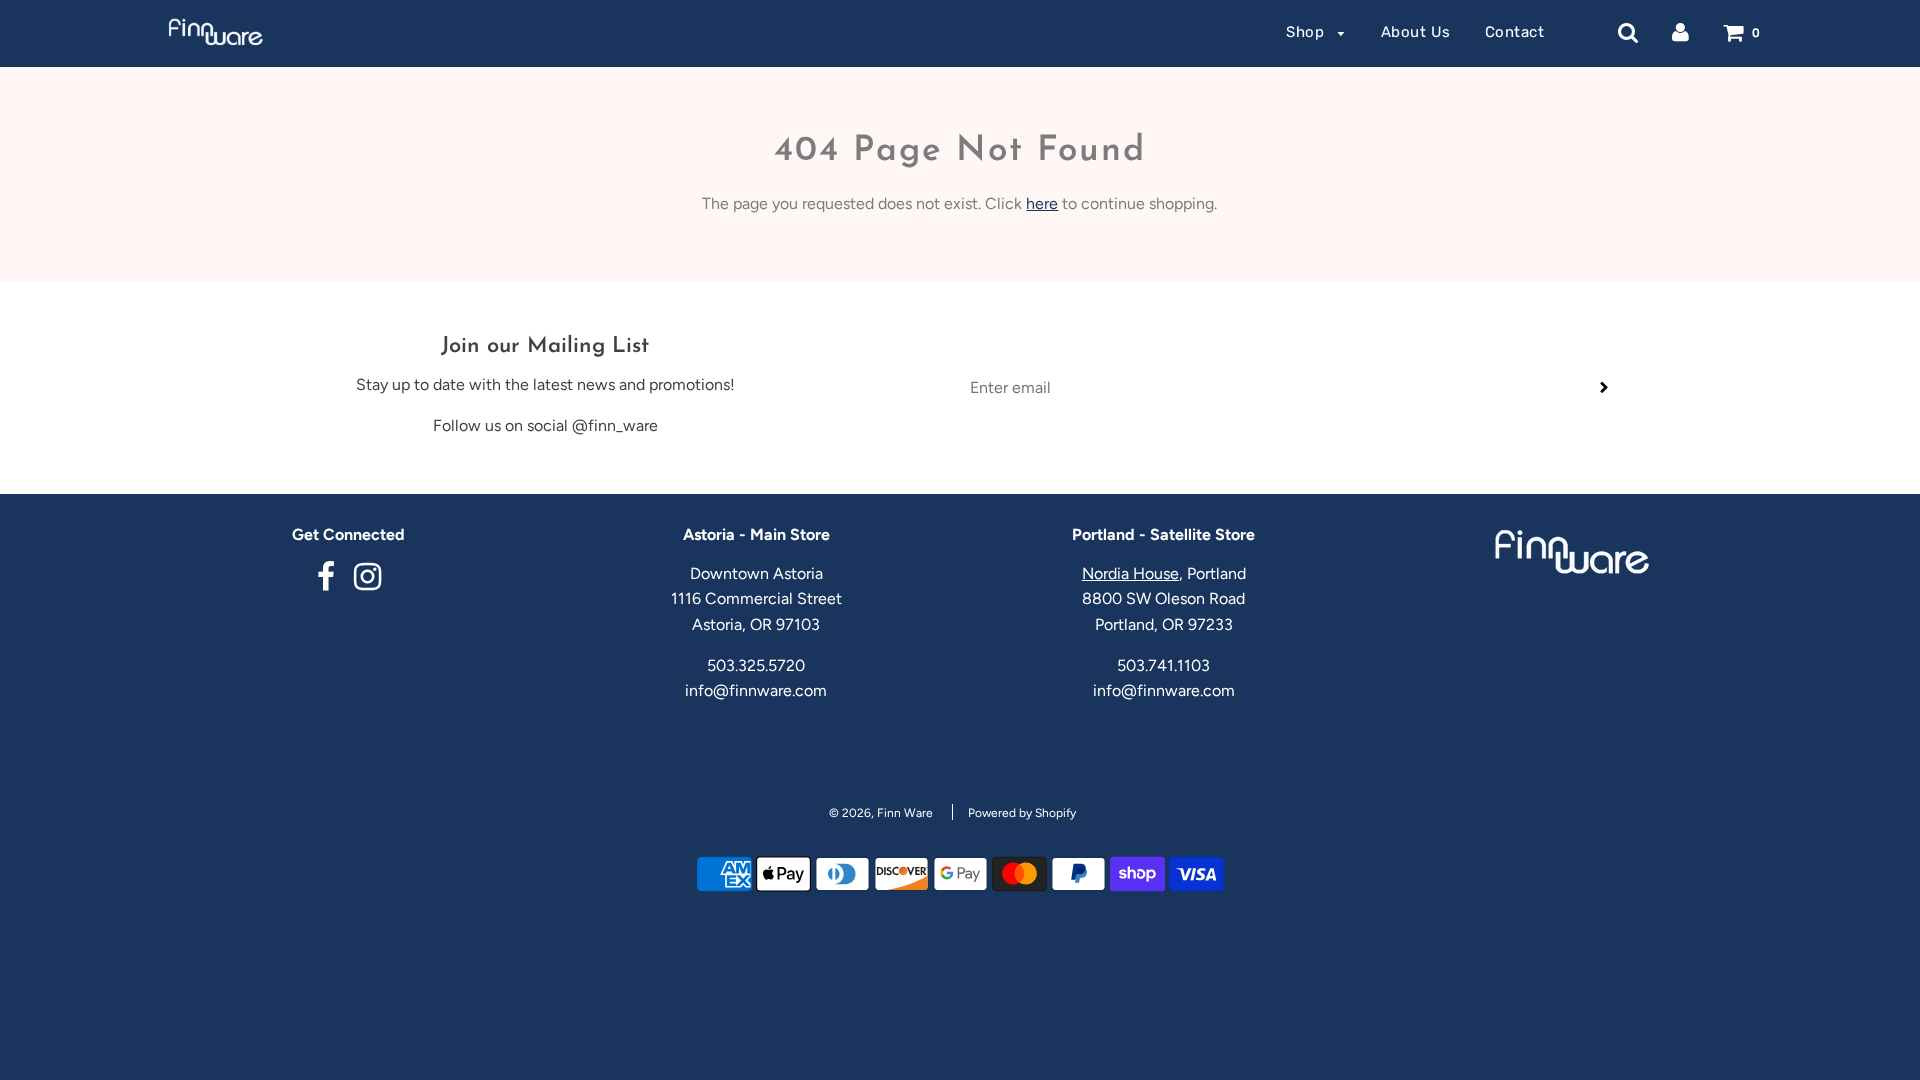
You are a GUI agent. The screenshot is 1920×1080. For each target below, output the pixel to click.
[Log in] (1680, 31)
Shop (1307, 32)
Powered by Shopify (1022, 813)
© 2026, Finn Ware (881, 813)
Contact (1515, 32)
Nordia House (1130, 573)
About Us (1416, 32)
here (1042, 203)
